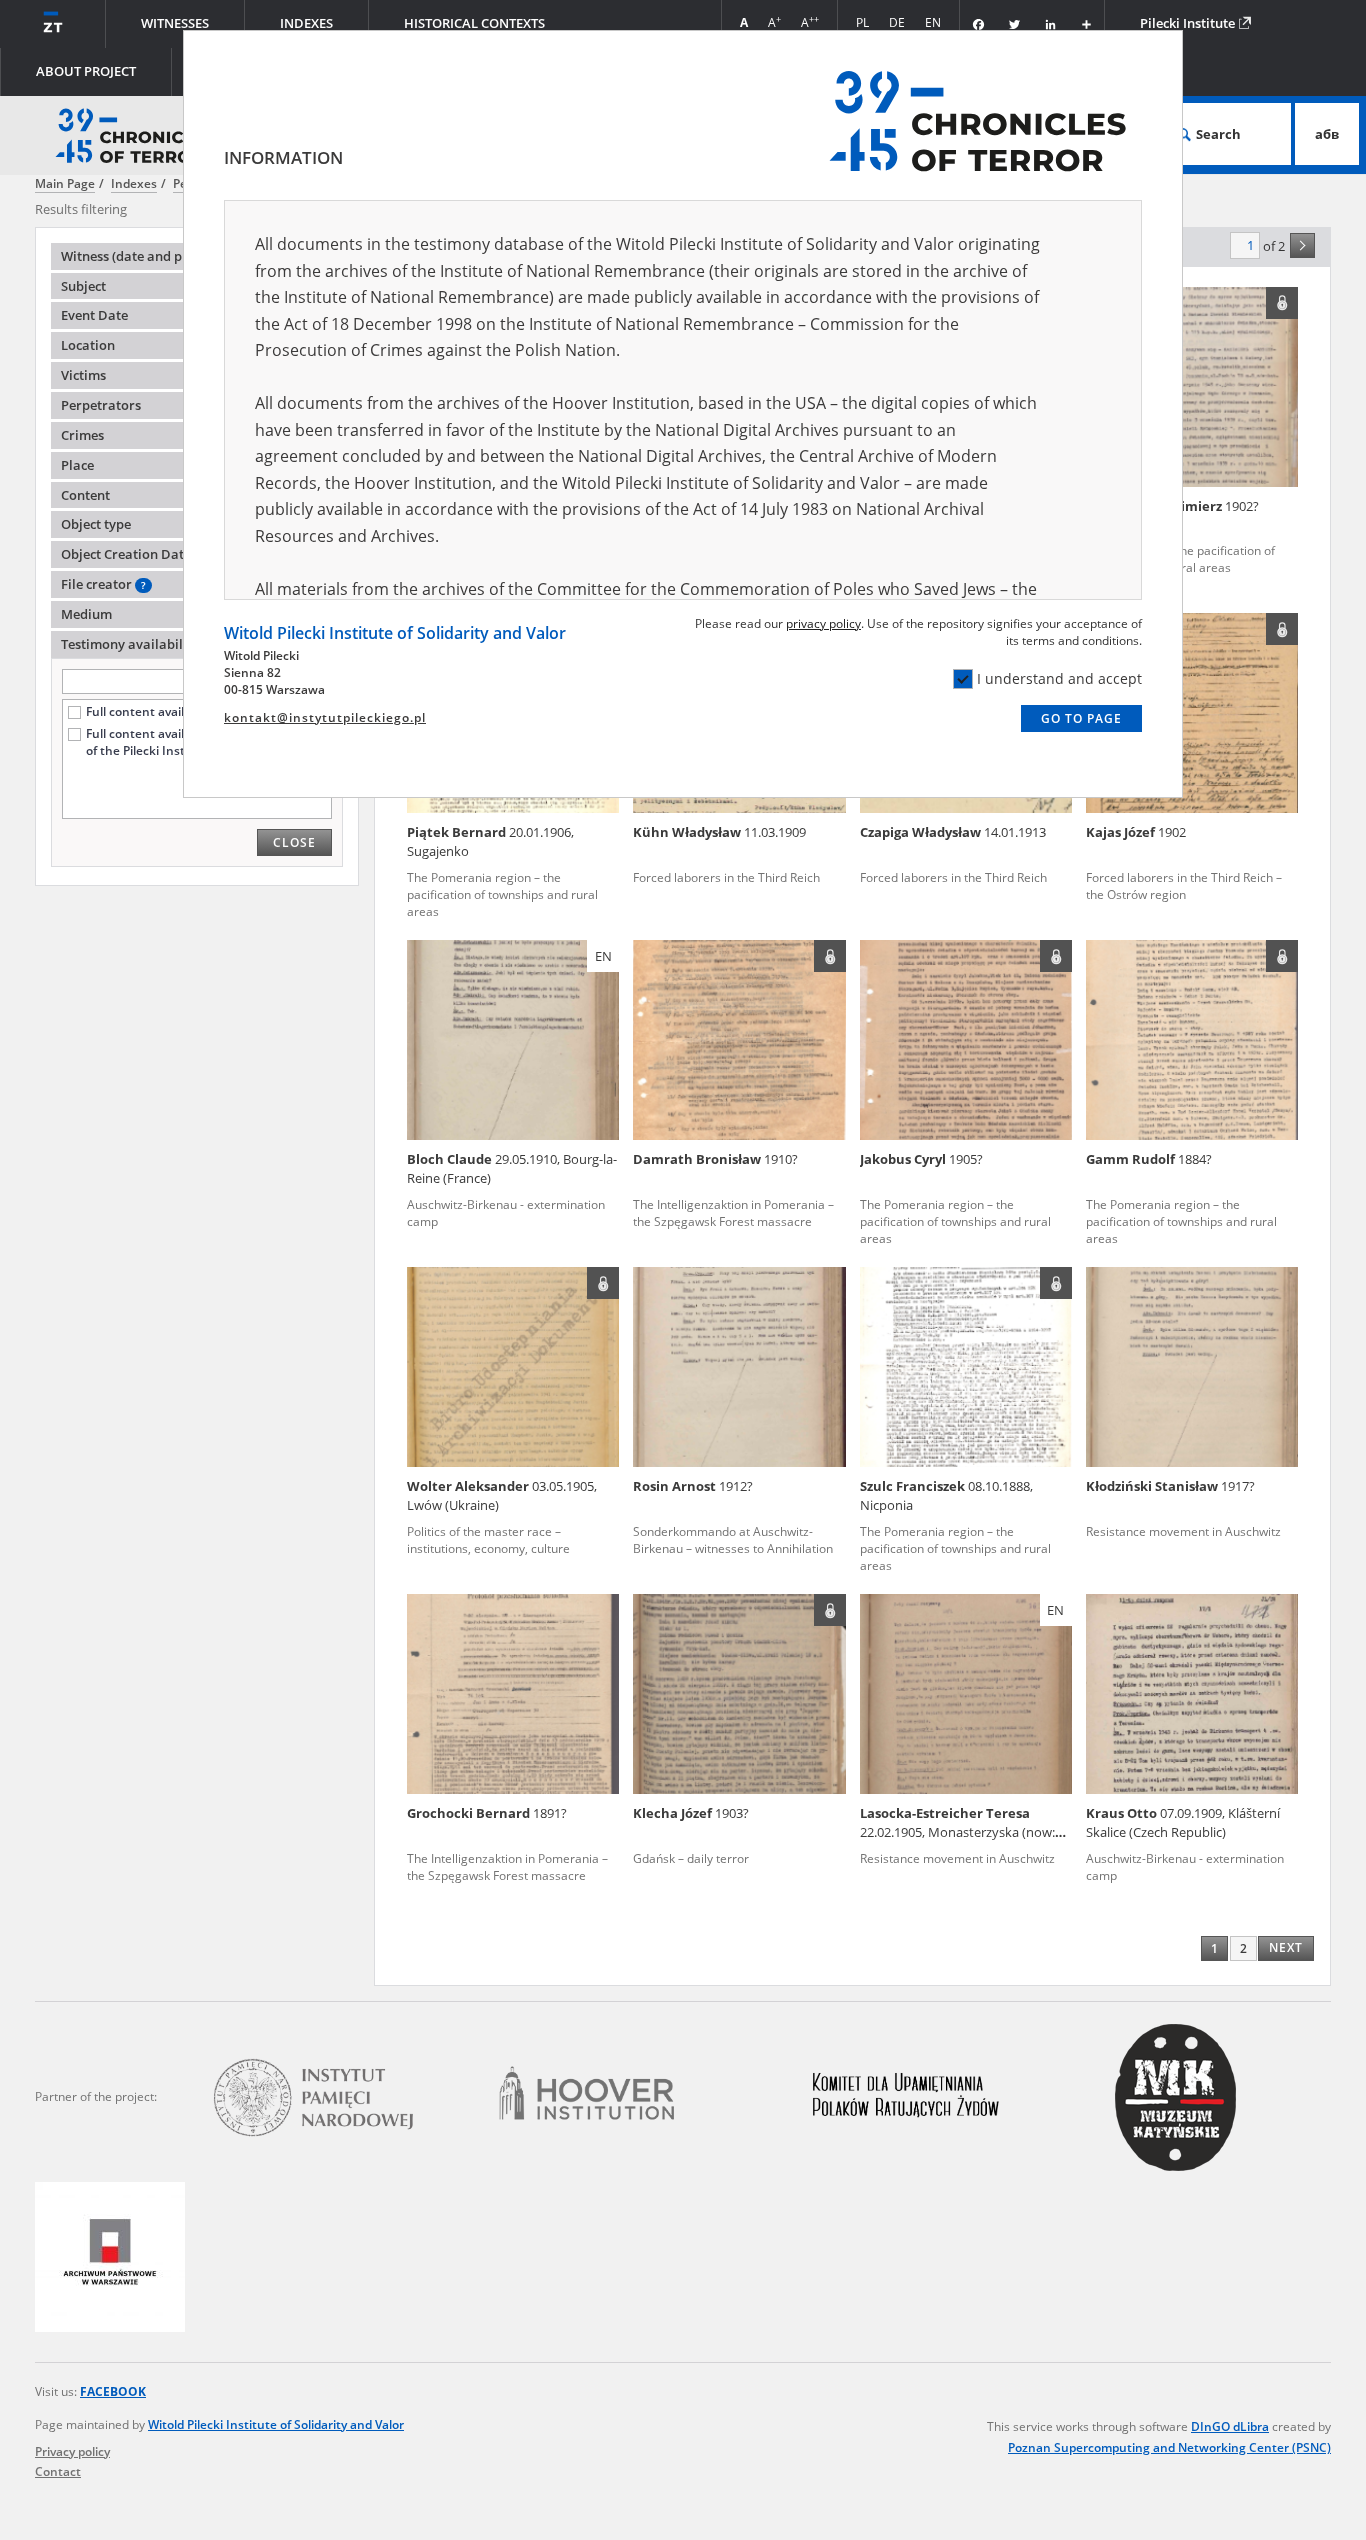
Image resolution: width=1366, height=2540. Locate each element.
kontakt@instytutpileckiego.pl (325, 717)
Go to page (1081, 718)
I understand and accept (1059, 678)
